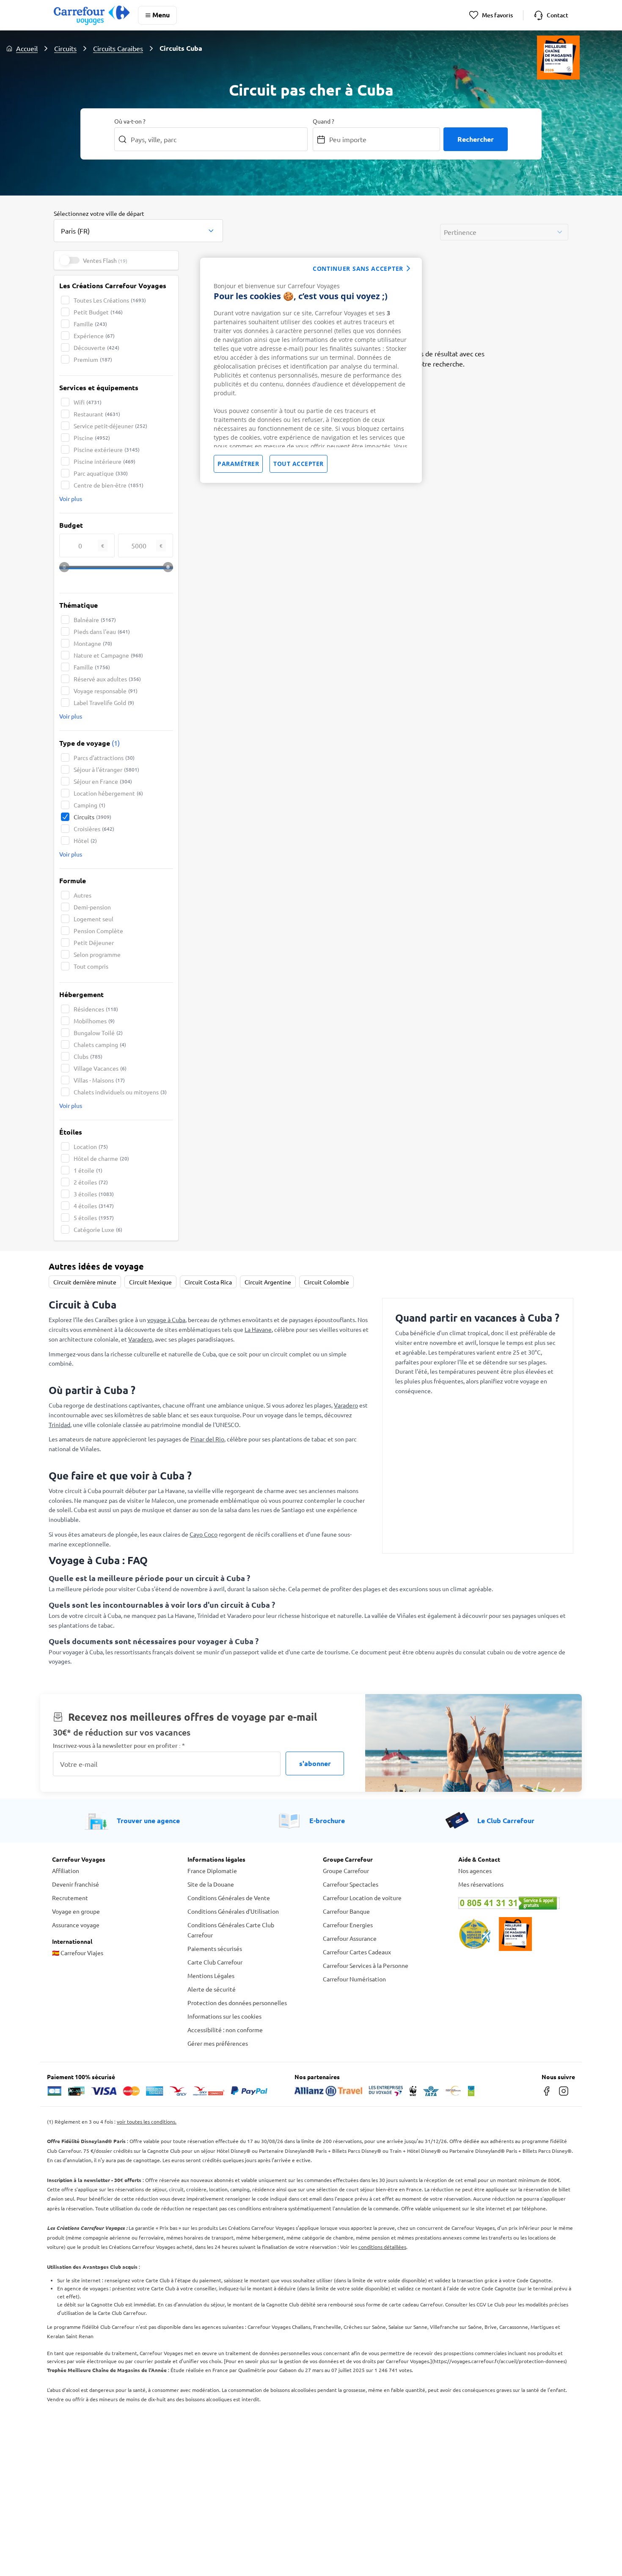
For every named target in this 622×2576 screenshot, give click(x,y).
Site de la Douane (211, 1884)
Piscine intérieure (105, 461)
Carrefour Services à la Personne (366, 1965)
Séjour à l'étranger (106, 769)
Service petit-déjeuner (110, 426)
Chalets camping (100, 1044)
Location (91, 1146)
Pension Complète (98, 931)
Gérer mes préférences (218, 2043)
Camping (89, 805)
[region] (311, 370)
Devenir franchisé (76, 1884)
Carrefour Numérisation (354, 1979)
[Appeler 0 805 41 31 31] (514, 1903)
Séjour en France (103, 781)
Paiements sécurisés (215, 1948)
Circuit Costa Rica (208, 1282)
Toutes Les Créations (110, 300)
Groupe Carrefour (346, 1871)
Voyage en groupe (76, 1911)
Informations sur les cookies (224, 2016)
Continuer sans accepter (358, 269)
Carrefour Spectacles (351, 1884)
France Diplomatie (212, 1871)
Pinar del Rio (207, 1439)
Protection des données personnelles (237, 2003)
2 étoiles (91, 1182)
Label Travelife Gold (104, 703)
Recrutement (70, 1898)
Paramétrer (238, 464)
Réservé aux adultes (107, 679)
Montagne (93, 643)
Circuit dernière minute (85, 1282)
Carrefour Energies (348, 1925)
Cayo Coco (204, 1534)
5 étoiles (94, 1218)
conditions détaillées (382, 2247)
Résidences (96, 1009)
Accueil (27, 48)
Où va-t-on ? (130, 121)
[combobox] (138, 226)
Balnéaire (95, 620)
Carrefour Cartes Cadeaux (357, 1952)
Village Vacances (100, 1068)
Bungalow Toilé (98, 1033)
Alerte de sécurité (212, 1989)
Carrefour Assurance (350, 1938)
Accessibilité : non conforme (225, 2030)
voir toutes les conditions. (147, 2121)
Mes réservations (481, 1884)
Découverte (96, 347)
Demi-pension (92, 907)
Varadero (140, 1339)
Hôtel (85, 840)
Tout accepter (299, 464)
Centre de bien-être (109, 485)
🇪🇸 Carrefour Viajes (78, 1953)
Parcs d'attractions (104, 758)
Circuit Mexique (150, 1282)
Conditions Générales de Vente (229, 1898)
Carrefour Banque (346, 1911)
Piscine (92, 438)
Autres (83, 895)
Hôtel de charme (101, 1158)
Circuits (65, 48)
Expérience (94, 336)
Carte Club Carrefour (215, 1962)
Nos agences (475, 1871)
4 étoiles (94, 1206)
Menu (161, 15)
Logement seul (94, 919)
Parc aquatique (101, 473)
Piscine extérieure (107, 449)
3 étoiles (94, 1194)
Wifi (88, 402)
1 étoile (88, 1170)
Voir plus (71, 499)
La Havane (258, 1329)
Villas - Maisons (99, 1080)
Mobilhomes (94, 1021)
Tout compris (91, 966)
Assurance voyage (76, 1925)
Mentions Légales (211, 1975)
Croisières (94, 829)
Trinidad (59, 1424)
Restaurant (97, 414)
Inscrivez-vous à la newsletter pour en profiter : (119, 1745)
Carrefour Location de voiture (362, 1898)
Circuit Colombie (326, 1282)
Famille (90, 324)
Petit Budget (98, 312)
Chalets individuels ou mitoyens (120, 1092)
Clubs (88, 1056)
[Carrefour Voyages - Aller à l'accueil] (92, 15)
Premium (93, 359)
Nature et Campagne (108, 655)
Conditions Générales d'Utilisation (233, 1911)
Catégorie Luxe (98, 1229)
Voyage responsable (106, 691)
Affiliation (66, 1871)
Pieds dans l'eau (102, 631)
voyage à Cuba (166, 1320)
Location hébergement (108, 793)
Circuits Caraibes (118, 48)
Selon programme (97, 954)
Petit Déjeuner (94, 942)
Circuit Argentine (268, 1282)
